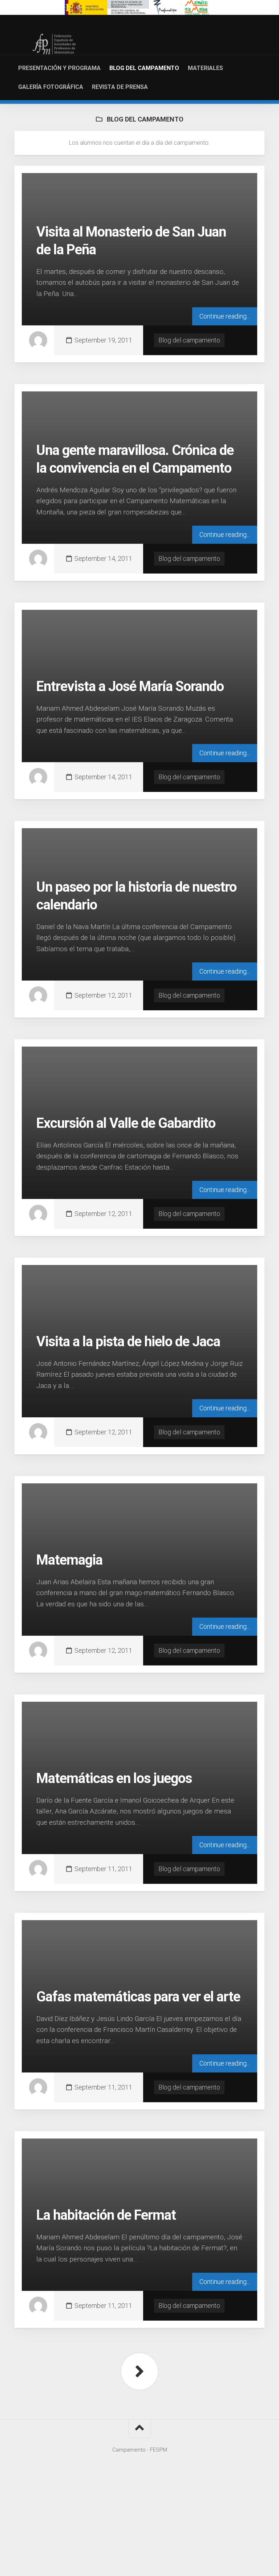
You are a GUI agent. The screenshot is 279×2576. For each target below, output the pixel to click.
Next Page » (139, 2371)
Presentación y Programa (59, 68)
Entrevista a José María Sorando (130, 686)
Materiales (205, 68)
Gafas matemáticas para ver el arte (138, 1997)
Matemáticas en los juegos (114, 1778)
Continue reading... (225, 316)
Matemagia (69, 1560)
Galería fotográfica (51, 87)
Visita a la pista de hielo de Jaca (128, 1342)
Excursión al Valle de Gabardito (126, 1123)
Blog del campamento (144, 68)
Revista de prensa (120, 87)
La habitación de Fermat (106, 2215)
